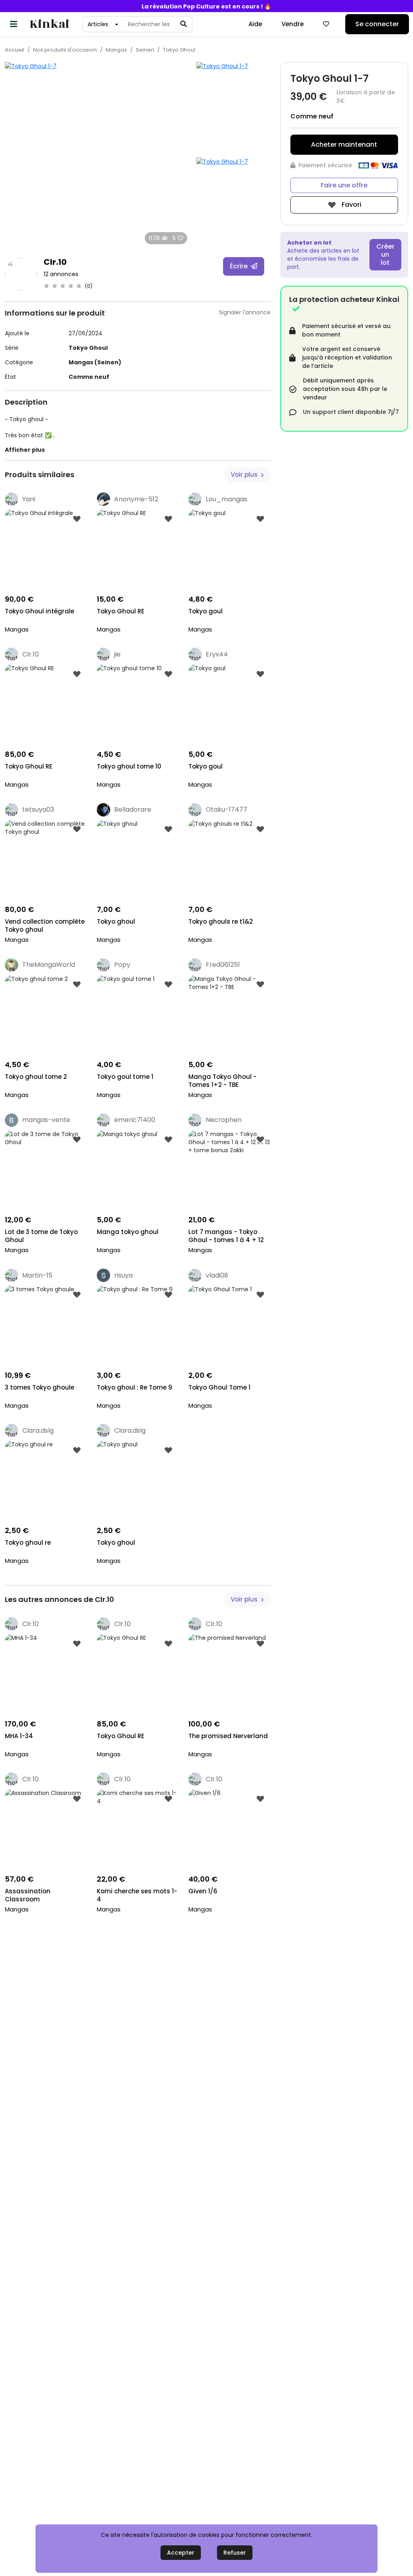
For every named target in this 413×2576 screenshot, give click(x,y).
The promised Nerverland (228, 1736)
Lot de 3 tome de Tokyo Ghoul (41, 1236)
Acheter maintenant (344, 144)
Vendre (293, 24)
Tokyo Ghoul (179, 50)
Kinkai (49, 24)
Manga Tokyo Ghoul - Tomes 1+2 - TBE (222, 1081)
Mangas (116, 50)
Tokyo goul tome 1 (125, 1077)
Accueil (15, 50)
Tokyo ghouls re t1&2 (221, 922)
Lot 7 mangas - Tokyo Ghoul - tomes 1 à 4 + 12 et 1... (226, 1237)
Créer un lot (385, 254)
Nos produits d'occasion (65, 50)
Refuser (235, 2553)
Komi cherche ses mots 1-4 (137, 1895)
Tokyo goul (205, 611)
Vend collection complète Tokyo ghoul (45, 926)
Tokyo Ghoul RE (121, 611)
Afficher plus (25, 450)
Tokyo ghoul (116, 922)
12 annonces (61, 274)
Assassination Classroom (28, 1895)
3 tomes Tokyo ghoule (40, 1388)
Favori (351, 205)
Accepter (181, 2553)
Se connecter (377, 24)
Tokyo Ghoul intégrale (40, 611)
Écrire (240, 266)
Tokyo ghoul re (28, 1543)
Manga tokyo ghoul (128, 1232)
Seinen (145, 50)
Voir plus (245, 475)
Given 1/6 (203, 1891)
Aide (255, 24)
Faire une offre (344, 185)
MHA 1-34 (19, 1736)
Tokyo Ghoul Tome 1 (219, 1388)
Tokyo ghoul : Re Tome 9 (135, 1388)
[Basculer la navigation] (14, 24)
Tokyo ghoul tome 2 (36, 1077)
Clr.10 (55, 262)
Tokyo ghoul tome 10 (129, 767)
